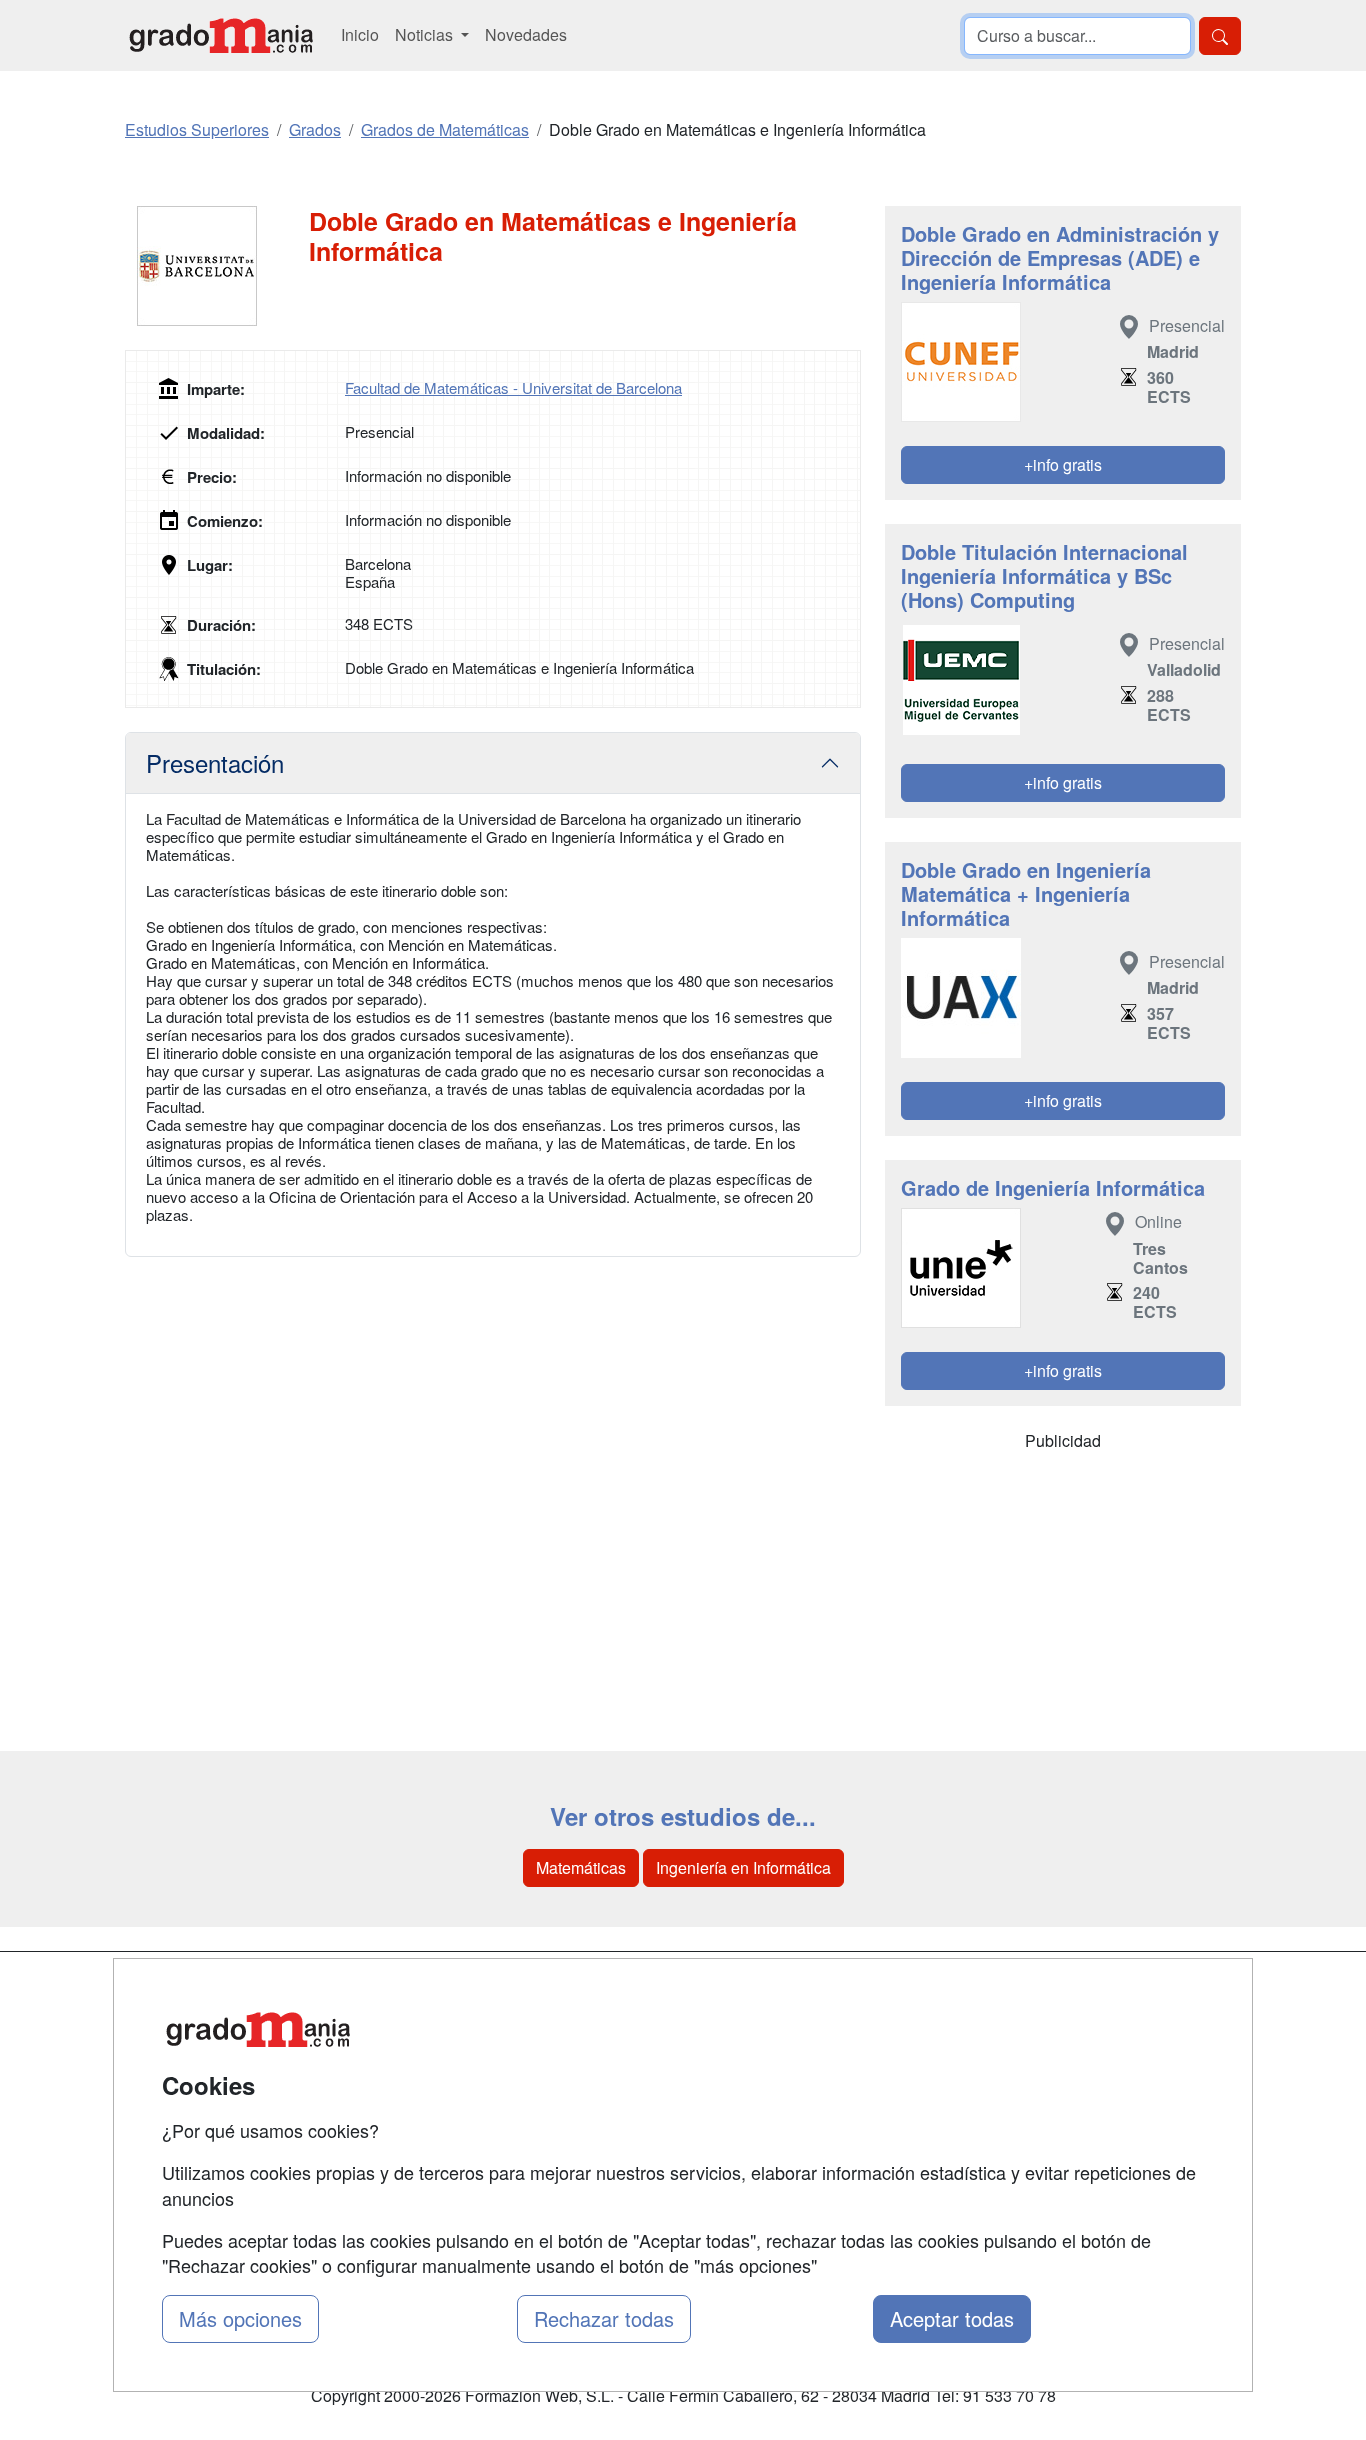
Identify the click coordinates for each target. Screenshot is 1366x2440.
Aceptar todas (952, 2318)
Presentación (215, 762)
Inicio (360, 34)
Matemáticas (581, 1867)
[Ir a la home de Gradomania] (221, 35)
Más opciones (240, 2318)
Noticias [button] (426, 34)
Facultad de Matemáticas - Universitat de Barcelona (513, 387)
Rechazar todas (604, 2318)
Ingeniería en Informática (743, 1867)
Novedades (526, 34)
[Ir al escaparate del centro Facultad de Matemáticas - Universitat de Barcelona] (217, 266)
